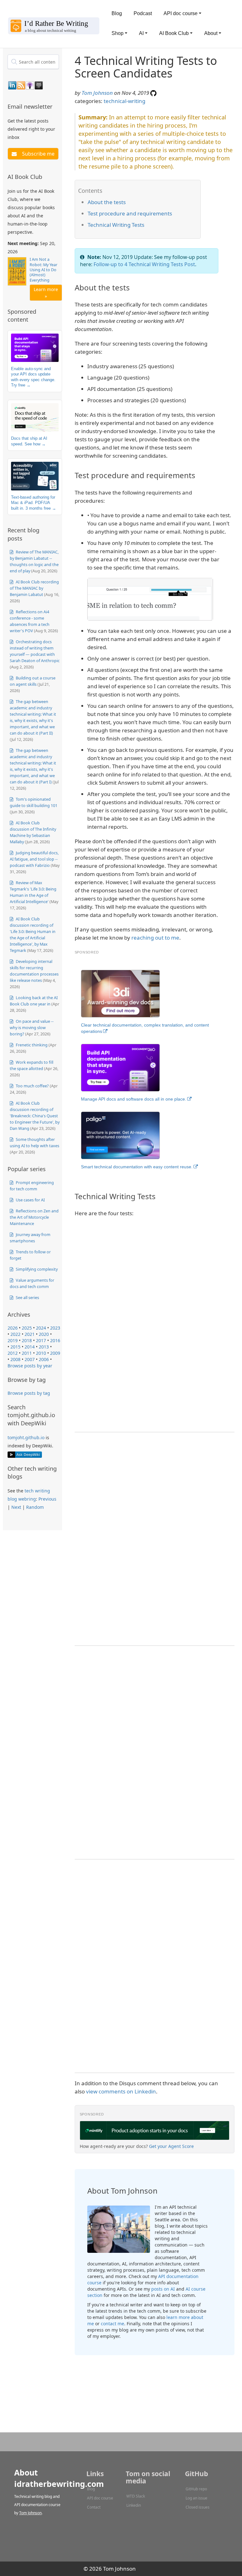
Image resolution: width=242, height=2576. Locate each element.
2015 (15, 1347)
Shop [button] (118, 33)
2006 (44, 1359)
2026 (13, 1328)
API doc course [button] (181, 13)
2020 (44, 1334)
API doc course (100, 2498)
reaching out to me (155, 938)
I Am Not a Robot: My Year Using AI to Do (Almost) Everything (43, 270)
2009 (55, 1353)
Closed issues (198, 2507)
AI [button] (141, 33)
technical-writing (124, 101)
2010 (41, 1353)
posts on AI (163, 2289)
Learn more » (46, 293)
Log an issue (196, 2498)
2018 (27, 1340)
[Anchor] (56, 106)
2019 (13, 1340)
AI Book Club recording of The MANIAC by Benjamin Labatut (34, 588)
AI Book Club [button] (174, 33)
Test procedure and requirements (130, 213)
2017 (41, 1340)
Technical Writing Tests (116, 225)
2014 (30, 1347)
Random (35, 1507)
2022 (15, 1334)
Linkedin (134, 2505)
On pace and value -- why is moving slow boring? (32, 1028)
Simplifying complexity (36, 1269)
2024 (41, 1328)
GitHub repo (196, 2489)
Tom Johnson (97, 93)
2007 (30, 1359)
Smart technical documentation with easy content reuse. (137, 1167)
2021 (30, 1334)
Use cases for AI (30, 1200)
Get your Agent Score (171, 2146)
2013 (44, 1347)
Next (16, 1507)
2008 (15, 1359)
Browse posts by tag (29, 1393)
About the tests (107, 202)
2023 (55, 1328)
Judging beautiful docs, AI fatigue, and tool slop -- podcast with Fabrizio (34, 859)
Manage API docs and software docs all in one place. (134, 1099)
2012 (13, 1353)
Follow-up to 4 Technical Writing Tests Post (144, 264)
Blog (117, 13)
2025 (27, 1328)
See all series (27, 1297)
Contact (94, 2507)
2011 (27, 1353)
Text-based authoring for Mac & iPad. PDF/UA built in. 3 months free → (34, 503)
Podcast (143, 13)
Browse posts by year (30, 1366)
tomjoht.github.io (26, 1437)
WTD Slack (136, 2496)
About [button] (211, 33)
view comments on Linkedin (121, 2091)
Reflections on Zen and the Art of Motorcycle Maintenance (34, 1217)
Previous (47, 1499)
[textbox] (33, 62)
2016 (55, 1340)
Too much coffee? (32, 1086)
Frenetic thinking (31, 1045)
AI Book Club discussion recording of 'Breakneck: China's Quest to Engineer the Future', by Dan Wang (35, 1116)
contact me (112, 2324)
